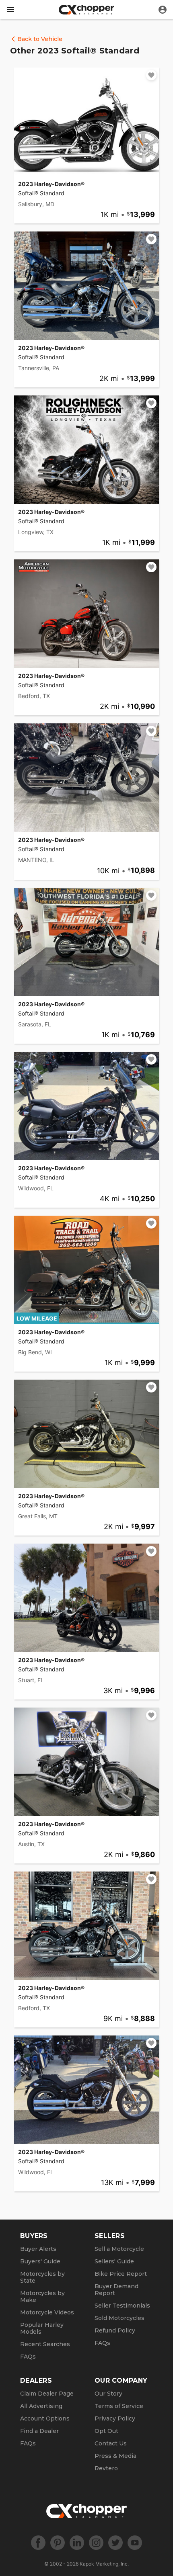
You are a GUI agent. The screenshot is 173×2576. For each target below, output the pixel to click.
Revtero (106, 2468)
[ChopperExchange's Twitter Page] (115, 2543)
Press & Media (115, 2456)
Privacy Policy (115, 2418)
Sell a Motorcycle (119, 2249)
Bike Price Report (121, 2274)
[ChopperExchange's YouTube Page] (135, 2543)
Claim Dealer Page (47, 2394)
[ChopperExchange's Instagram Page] (96, 2543)
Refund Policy (115, 2330)
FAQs (28, 2357)
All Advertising (41, 2406)
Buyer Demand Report (116, 2290)
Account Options (45, 2418)
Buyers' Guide (40, 2261)
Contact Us (111, 2443)
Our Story (108, 2394)
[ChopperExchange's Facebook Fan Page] (38, 2543)
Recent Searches (45, 2344)
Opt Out (106, 2431)
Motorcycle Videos (47, 2312)
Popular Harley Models (42, 2328)
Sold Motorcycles (119, 2318)
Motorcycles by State (42, 2277)
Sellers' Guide (114, 2261)
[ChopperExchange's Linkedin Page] (77, 2543)
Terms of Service (119, 2406)
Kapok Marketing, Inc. (104, 2564)
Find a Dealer (39, 2431)
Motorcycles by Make (42, 2296)
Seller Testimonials (122, 2306)
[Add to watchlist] (151, 75)
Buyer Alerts (38, 2249)
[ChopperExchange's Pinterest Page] (58, 2543)
